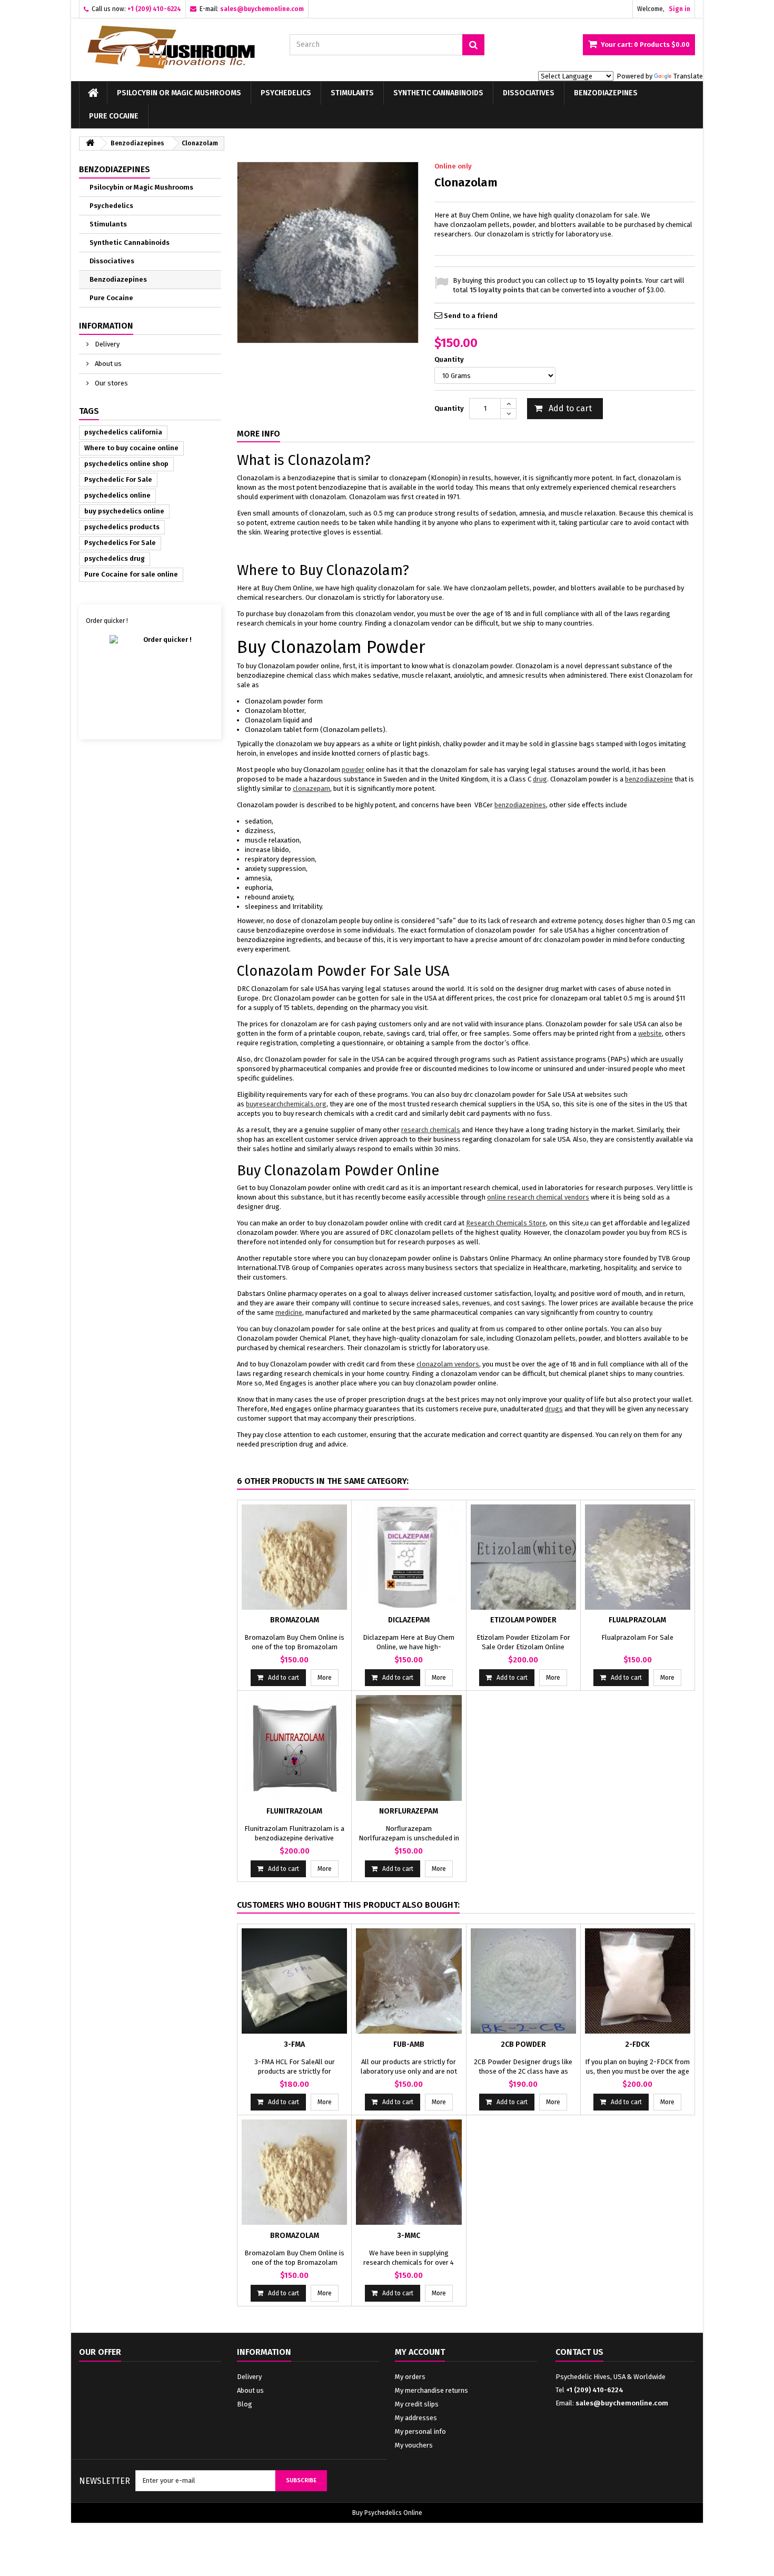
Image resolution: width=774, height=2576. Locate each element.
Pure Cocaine (114, 116)
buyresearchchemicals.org (286, 1104)
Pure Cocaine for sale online (131, 574)
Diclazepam (409, 1620)
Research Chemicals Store (506, 1223)
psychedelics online (117, 495)
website (650, 1033)
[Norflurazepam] (409, 1748)
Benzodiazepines (606, 93)
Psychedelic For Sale (118, 479)
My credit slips (417, 2404)
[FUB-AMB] (409, 1981)
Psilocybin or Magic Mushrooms (179, 93)
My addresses (416, 2418)
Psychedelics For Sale (120, 543)
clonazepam (311, 789)
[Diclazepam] (409, 1557)
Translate (688, 76)
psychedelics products (122, 527)
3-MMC (409, 2236)
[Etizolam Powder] (523, 1557)
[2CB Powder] (523, 1981)
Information (106, 326)
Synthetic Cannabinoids (438, 93)
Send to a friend (471, 316)
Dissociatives (529, 93)
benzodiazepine (649, 779)
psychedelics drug (115, 558)
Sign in (679, 9)
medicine (289, 1312)
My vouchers (414, 2445)
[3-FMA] (294, 1981)
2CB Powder (523, 2044)
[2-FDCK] (638, 1981)
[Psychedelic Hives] (176, 47)
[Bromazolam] (294, 1557)
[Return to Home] (90, 143)
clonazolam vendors (448, 1364)
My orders (410, 2377)
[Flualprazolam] (638, 1557)
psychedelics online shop (126, 464)
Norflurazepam (409, 1811)
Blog (245, 2404)
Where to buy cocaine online (131, 448)
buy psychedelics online (124, 511)
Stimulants (352, 93)
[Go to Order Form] (150, 678)
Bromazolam (295, 1620)
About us (107, 364)
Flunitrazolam (294, 1811)
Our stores (111, 383)
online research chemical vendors (538, 1197)
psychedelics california (123, 432)
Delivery (106, 344)
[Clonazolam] (328, 252)
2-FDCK (637, 2044)
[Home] (93, 93)
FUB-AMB (409, 2044)
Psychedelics (286, 93)
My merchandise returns (431, 2390)
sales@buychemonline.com (622, 2403)
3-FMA (294, 2044)
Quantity (450, 359)
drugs (554, 1409)
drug (540, 779)
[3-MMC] (409, 2172)
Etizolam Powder (523, 1620)
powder (353, 770)
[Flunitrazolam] (294, 1748)
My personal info (420, 2431)
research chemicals (431, 1130)
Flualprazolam (637, 1620)
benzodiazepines (520, 805)
